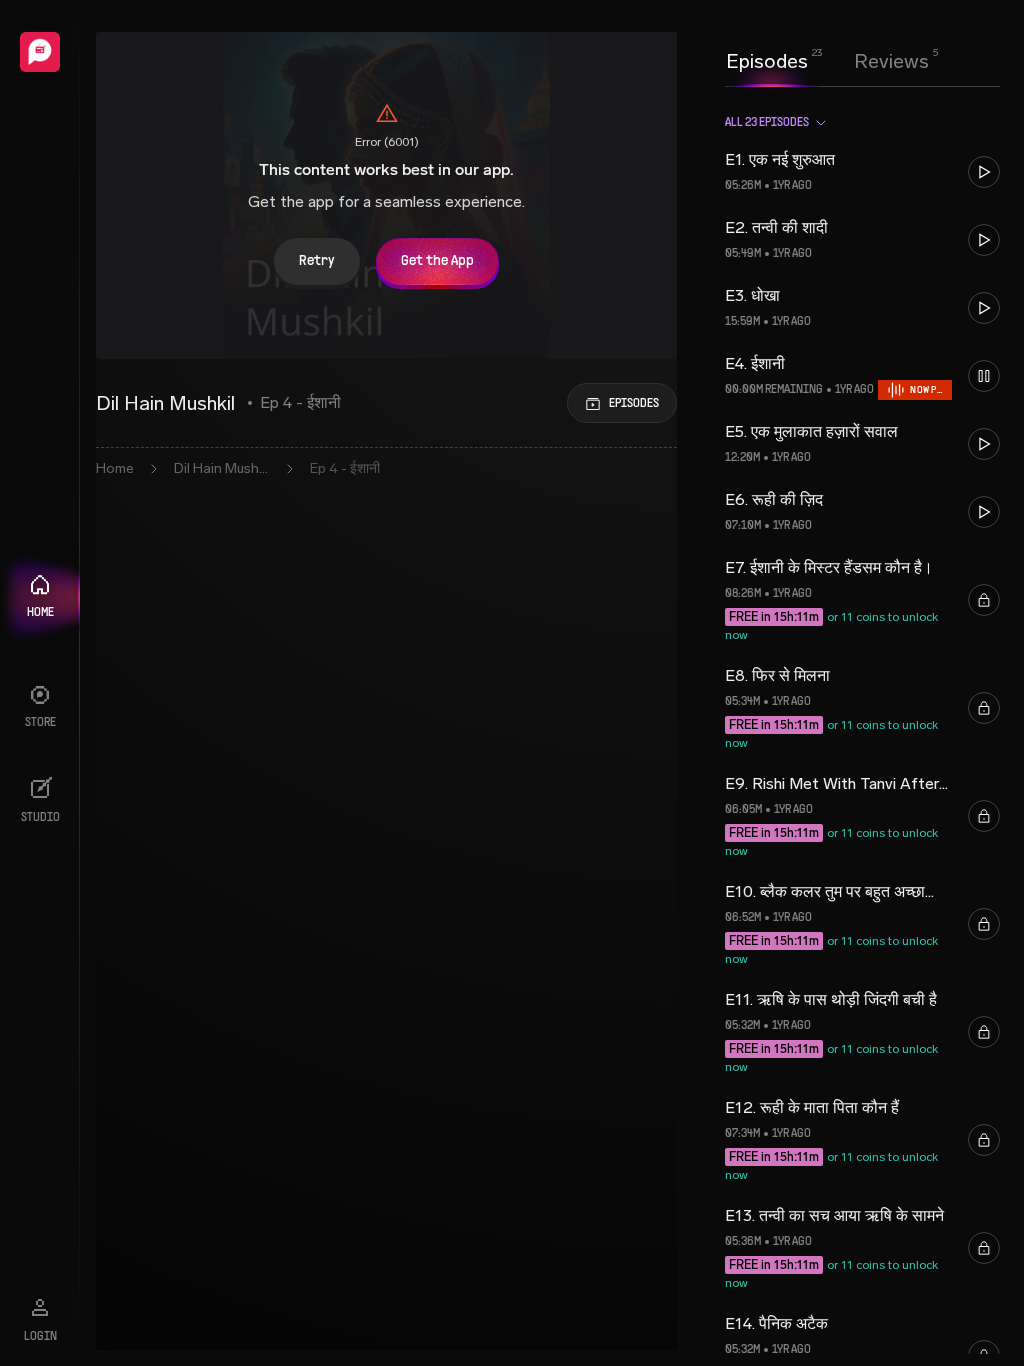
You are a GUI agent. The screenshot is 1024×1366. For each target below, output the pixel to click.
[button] (862, 172)
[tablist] (827, 61)
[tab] (767, 59)
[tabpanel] (862, 726)
